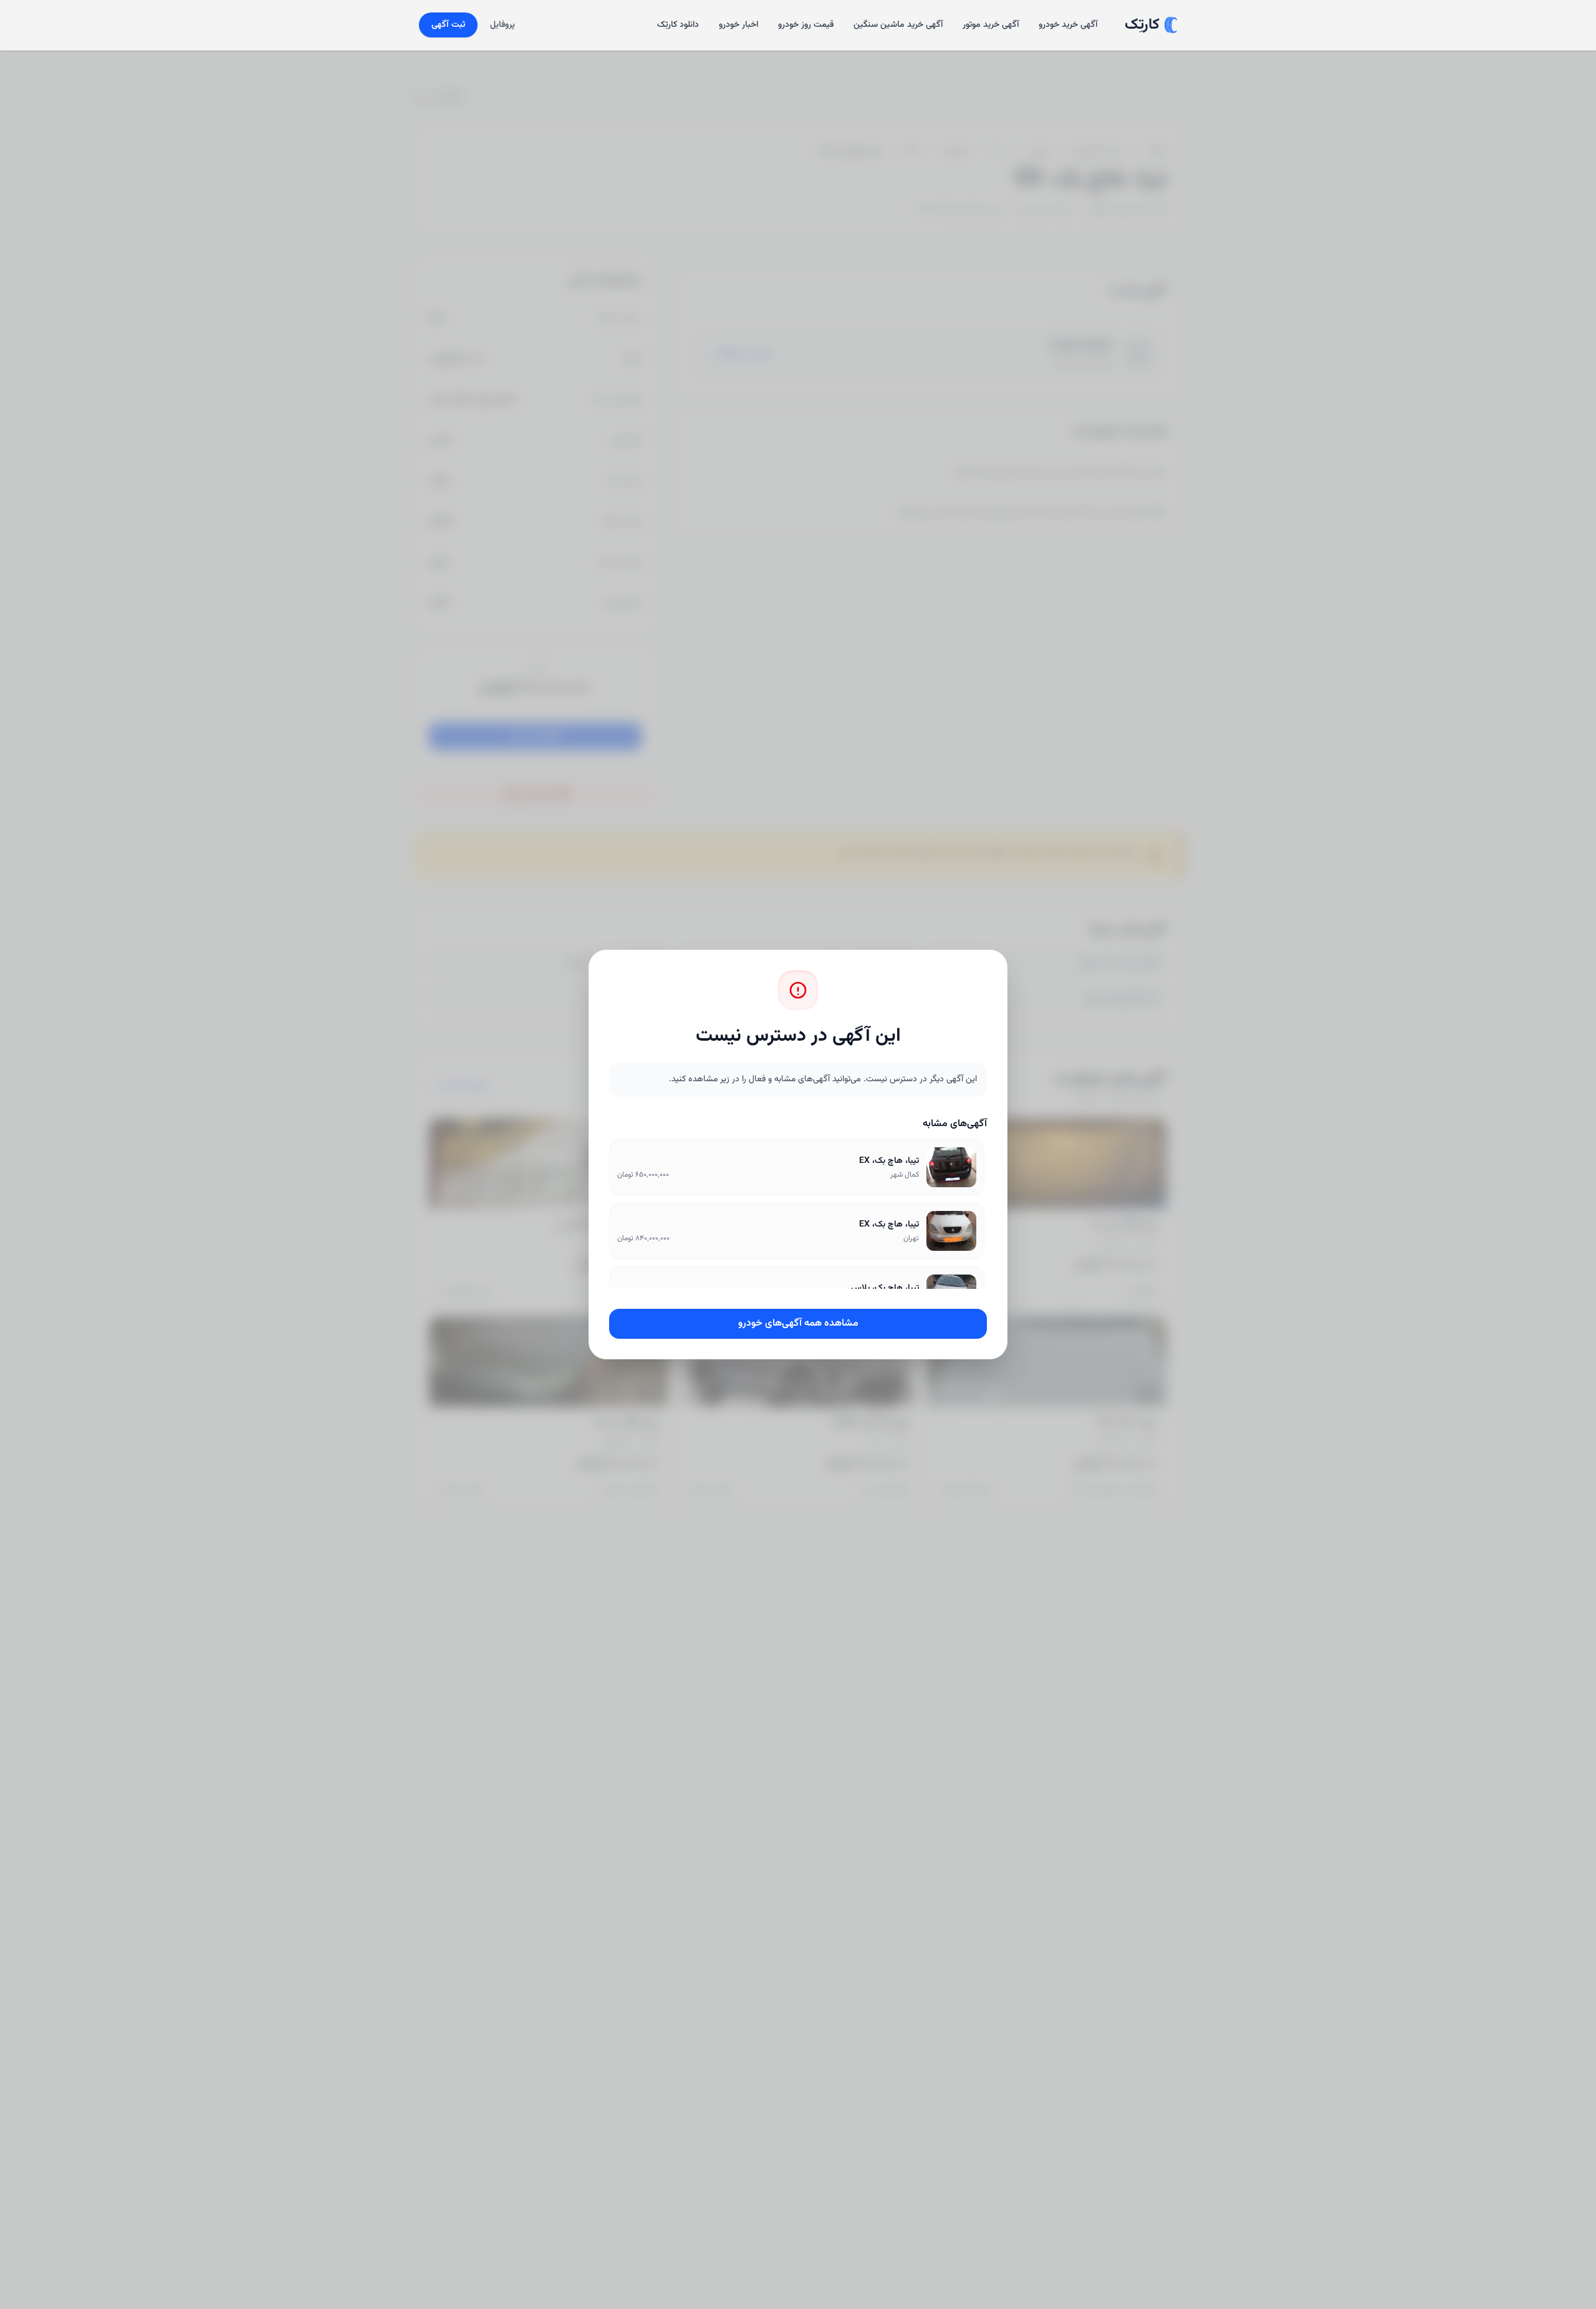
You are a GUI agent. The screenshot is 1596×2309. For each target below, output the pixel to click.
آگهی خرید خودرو (1068, 25)
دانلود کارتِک (678, 25)
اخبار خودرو (738, 25)
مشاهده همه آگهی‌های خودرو (798, 1323)
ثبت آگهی (448, 25)
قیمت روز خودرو (806, 25)
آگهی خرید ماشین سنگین (898, 25)
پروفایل (502, 25)
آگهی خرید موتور (991, 25)
